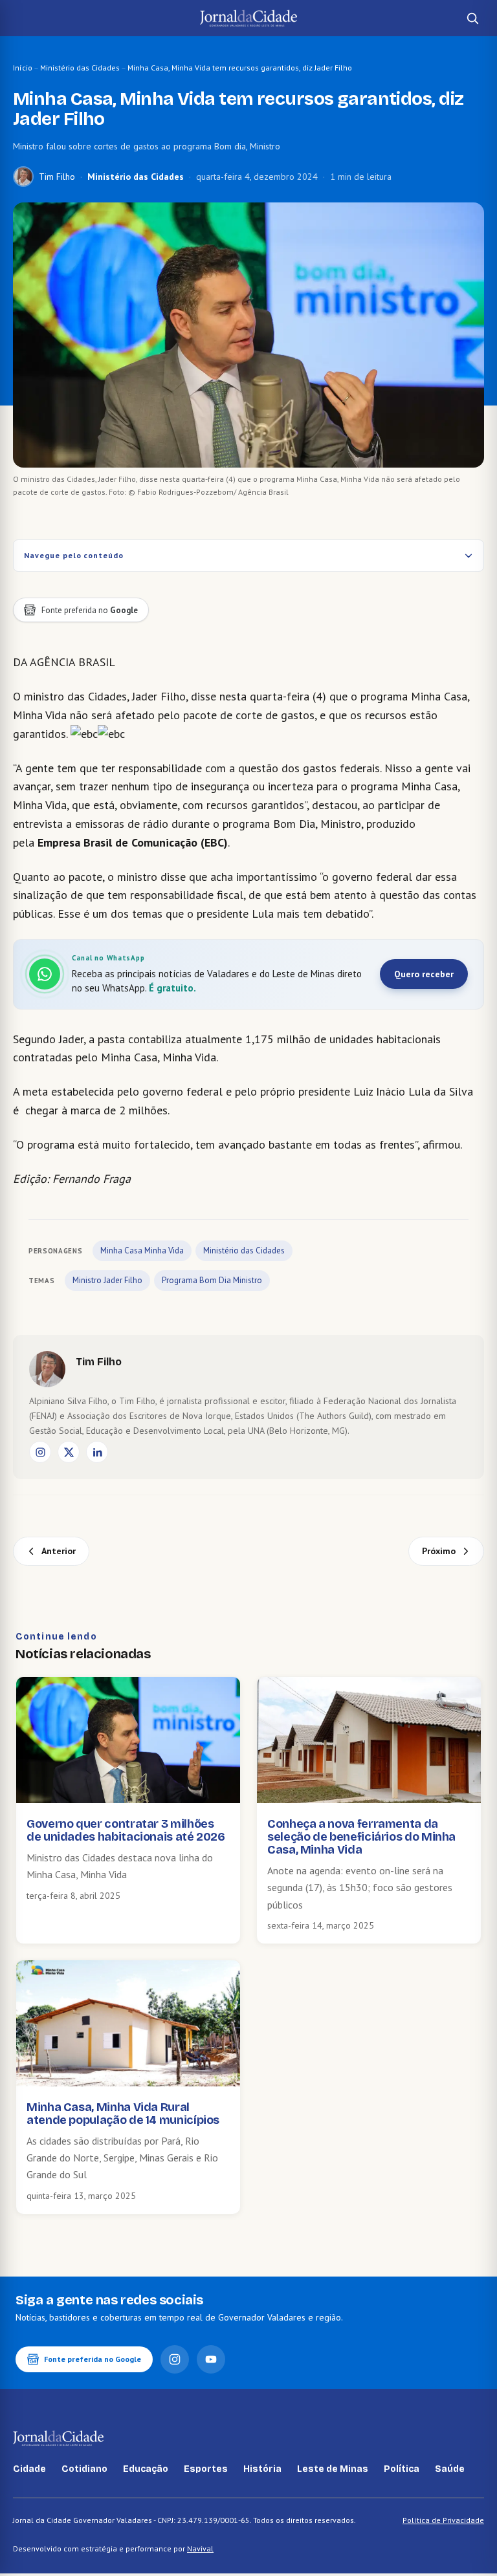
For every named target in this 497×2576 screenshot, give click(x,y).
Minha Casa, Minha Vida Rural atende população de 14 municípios (123, 2114)
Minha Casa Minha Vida (142, 1250)
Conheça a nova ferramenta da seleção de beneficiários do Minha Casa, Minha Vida (361, 1837)
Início (23, 68)
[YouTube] (211, 2359)
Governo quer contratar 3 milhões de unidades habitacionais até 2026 (126, 1830)
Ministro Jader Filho (107, 1280)
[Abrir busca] (472, 18)
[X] (69, 1452)
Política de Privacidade (443, 2520)
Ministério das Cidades (80, 68)
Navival (200, 2549)
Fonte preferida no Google (93, 2359)
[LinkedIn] (97, 1452)
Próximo (439, 1551)
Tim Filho (57, 177)
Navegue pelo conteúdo (74, 555)
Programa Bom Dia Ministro (212, 1280)
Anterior (59, 1551)
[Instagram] (40, 1452)
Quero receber (424, 974)
